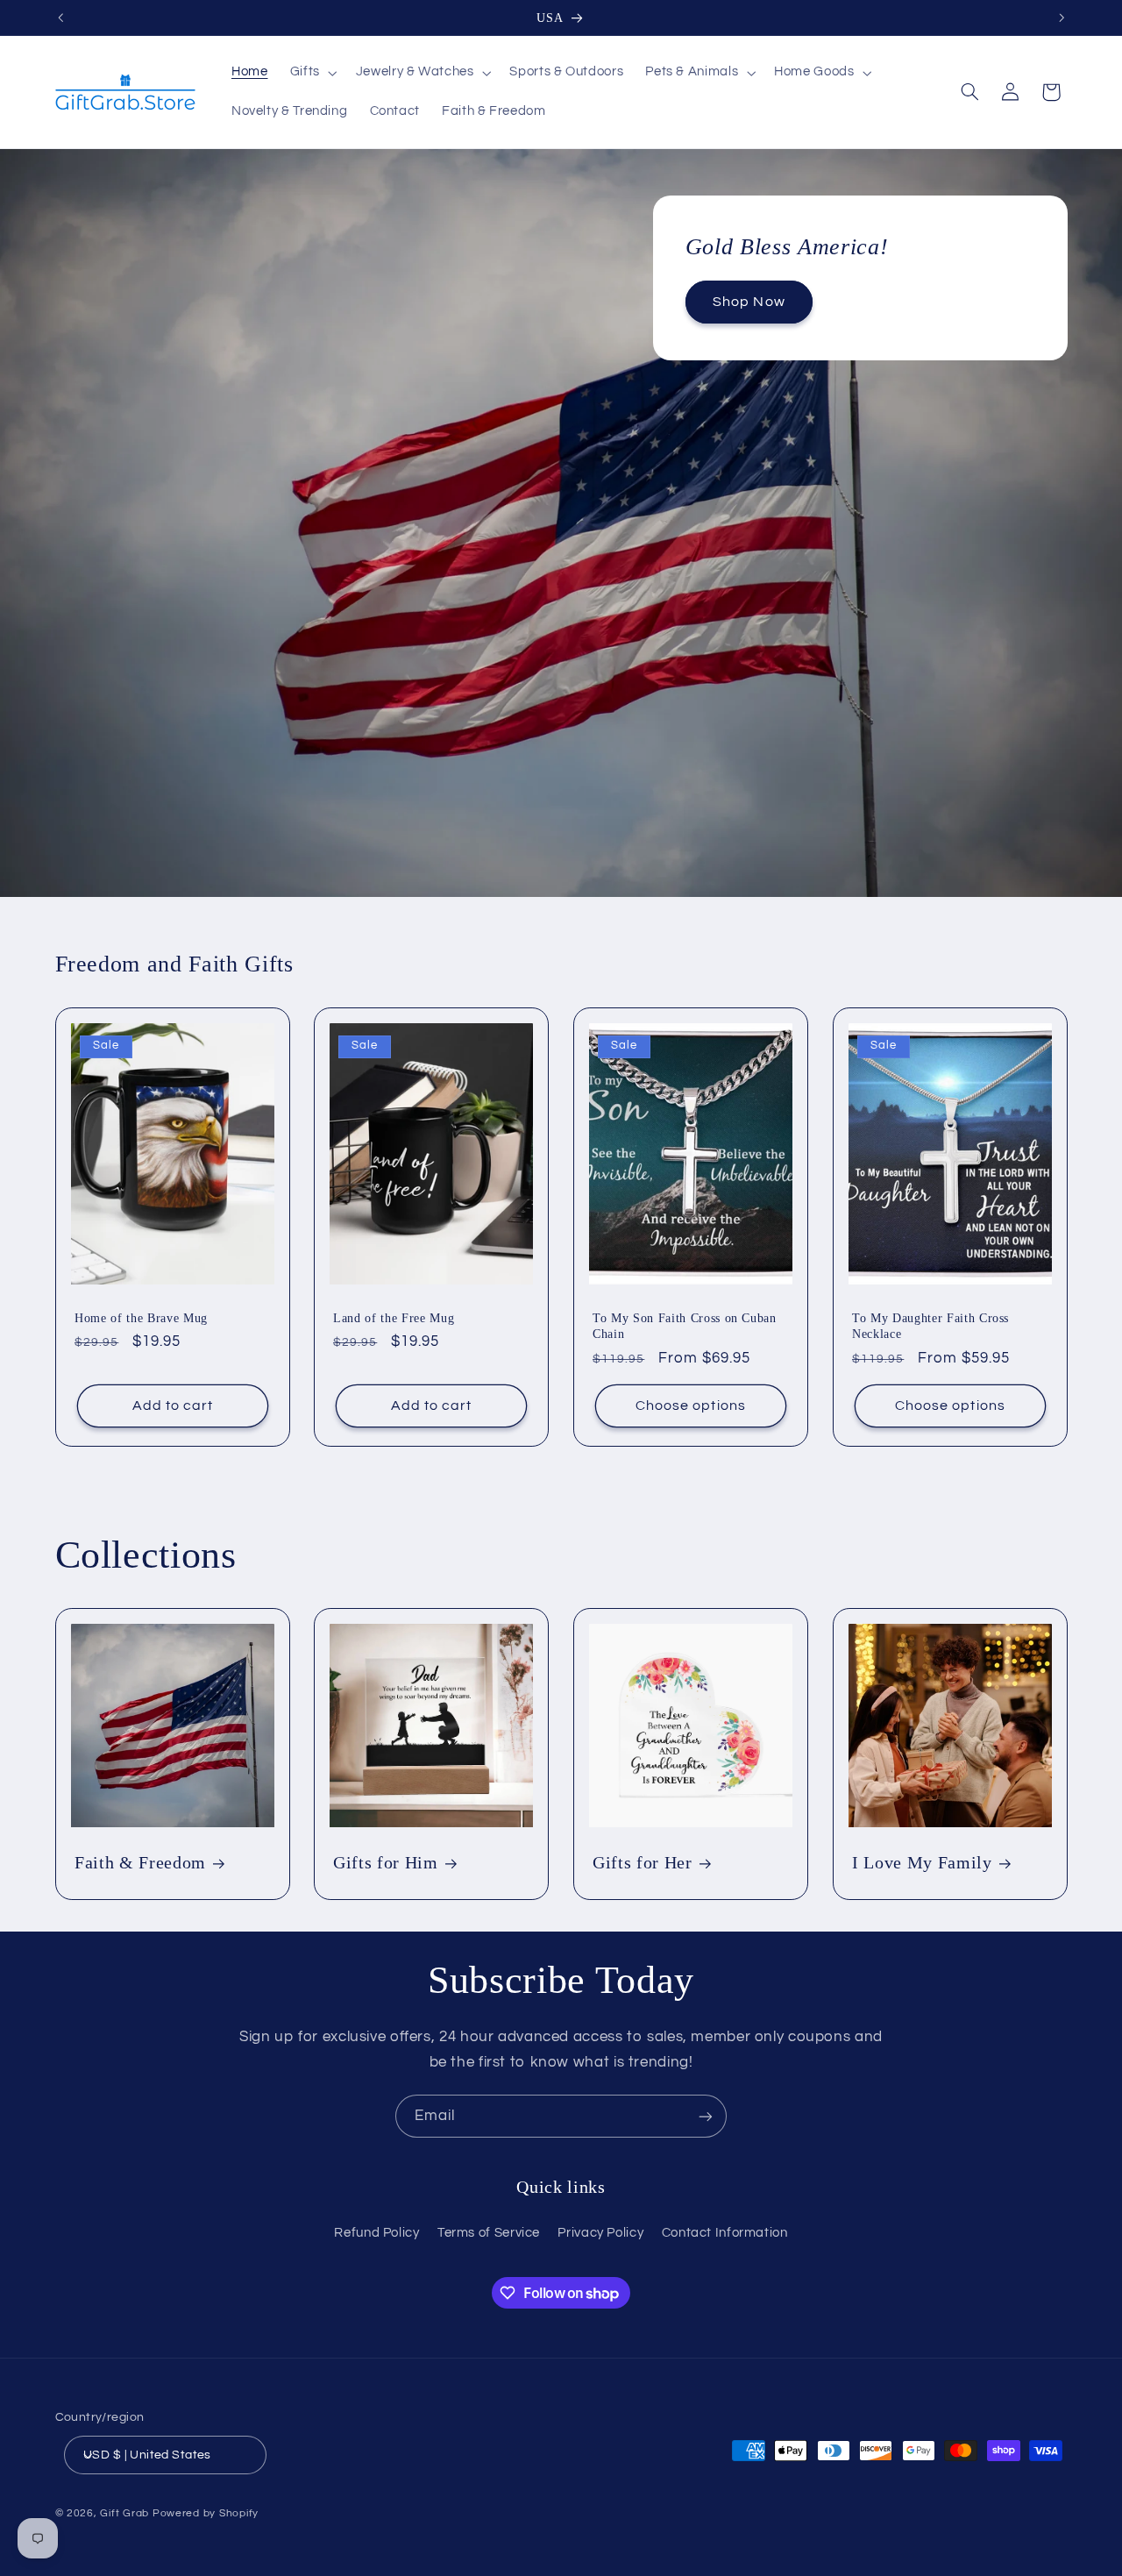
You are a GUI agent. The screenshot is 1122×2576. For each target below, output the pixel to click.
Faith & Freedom (140, 1862)
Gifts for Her (643, 1862)
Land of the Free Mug (394, 1318)
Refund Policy (376, 2233)
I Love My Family (922, 1862)
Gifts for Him (386, 1862)
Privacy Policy (600, 2233)
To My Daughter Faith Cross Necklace (930, 1326)
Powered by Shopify (206, 2513)
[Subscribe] (706, 2116)
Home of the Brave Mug (141, 1318)
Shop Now (749, 302)
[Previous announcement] (60, 18)
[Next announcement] (1062, 18)
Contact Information (725, 2233)
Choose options (691, 1405)
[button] (312, 73)
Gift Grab (124, 2513)
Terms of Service (489, 2233)
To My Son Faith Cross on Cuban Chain (685, 1326)
